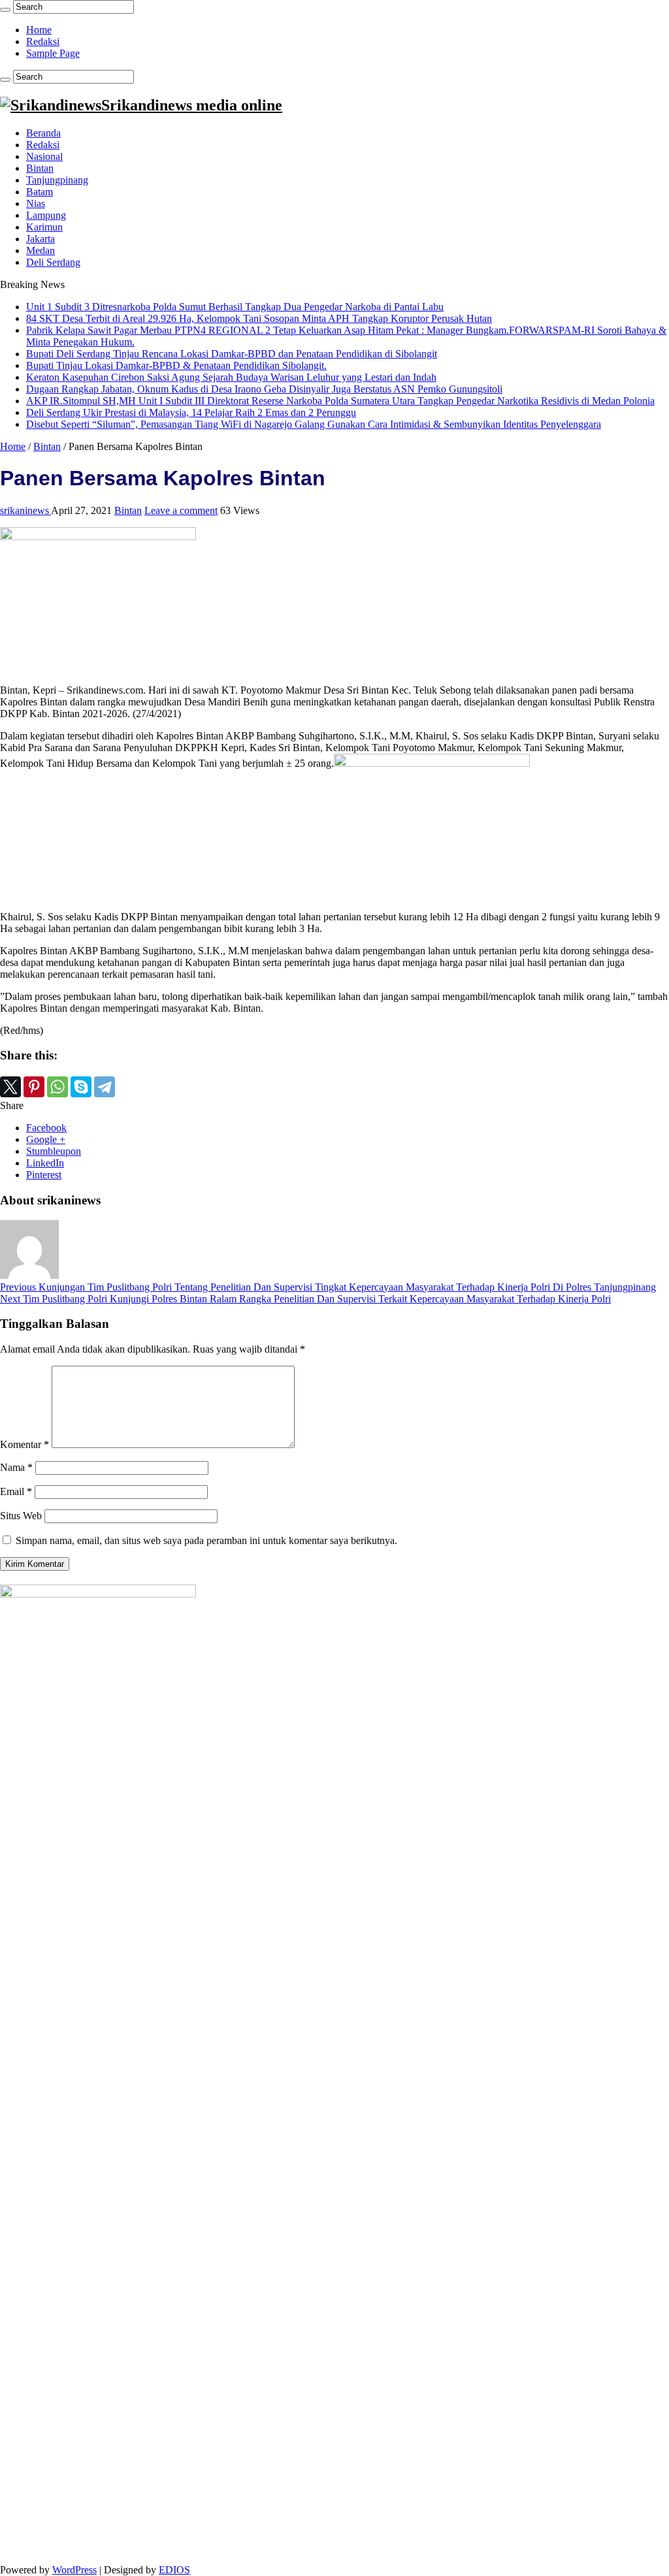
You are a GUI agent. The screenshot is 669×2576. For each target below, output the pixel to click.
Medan (41, 250)
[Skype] (81, 1087)
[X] (10, 1087)
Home (39, 30)
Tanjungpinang (57, 180)
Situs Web (21, 1516)
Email (16, 1491)
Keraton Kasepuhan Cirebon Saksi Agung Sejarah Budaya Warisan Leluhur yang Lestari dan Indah (231, 377)
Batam (40, 192)
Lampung (46, 215)
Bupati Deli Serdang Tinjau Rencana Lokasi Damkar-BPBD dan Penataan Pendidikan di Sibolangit (232, 354)
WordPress (74, 2570)
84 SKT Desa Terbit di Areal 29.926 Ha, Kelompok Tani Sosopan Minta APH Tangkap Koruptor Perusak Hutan (259, 318)
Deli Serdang (53, 262)
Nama (16, 1467)
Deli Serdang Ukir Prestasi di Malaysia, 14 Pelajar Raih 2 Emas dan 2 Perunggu (191, 412)
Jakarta (41, 239)
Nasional (44, 156)
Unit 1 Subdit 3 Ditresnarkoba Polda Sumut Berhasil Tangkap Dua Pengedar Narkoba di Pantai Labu (235, 307)
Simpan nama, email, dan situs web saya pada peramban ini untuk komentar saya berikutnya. (206, 1540)
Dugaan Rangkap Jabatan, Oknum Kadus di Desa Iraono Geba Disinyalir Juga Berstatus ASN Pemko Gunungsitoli (264, 389)
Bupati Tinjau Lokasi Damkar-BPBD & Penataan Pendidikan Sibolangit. (176, 365)
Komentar (24, 1444)
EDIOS (174, 2570)
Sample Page (53, 53)
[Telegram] (105, 1087)
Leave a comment (181, 510)
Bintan (40, 168)
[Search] (5, 10)
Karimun (44, 227)
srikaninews (25, 510)
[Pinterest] (34, 1087)
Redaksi (43, 41)
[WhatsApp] (57, 1087)
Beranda (43, 133)
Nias (36, 203)
